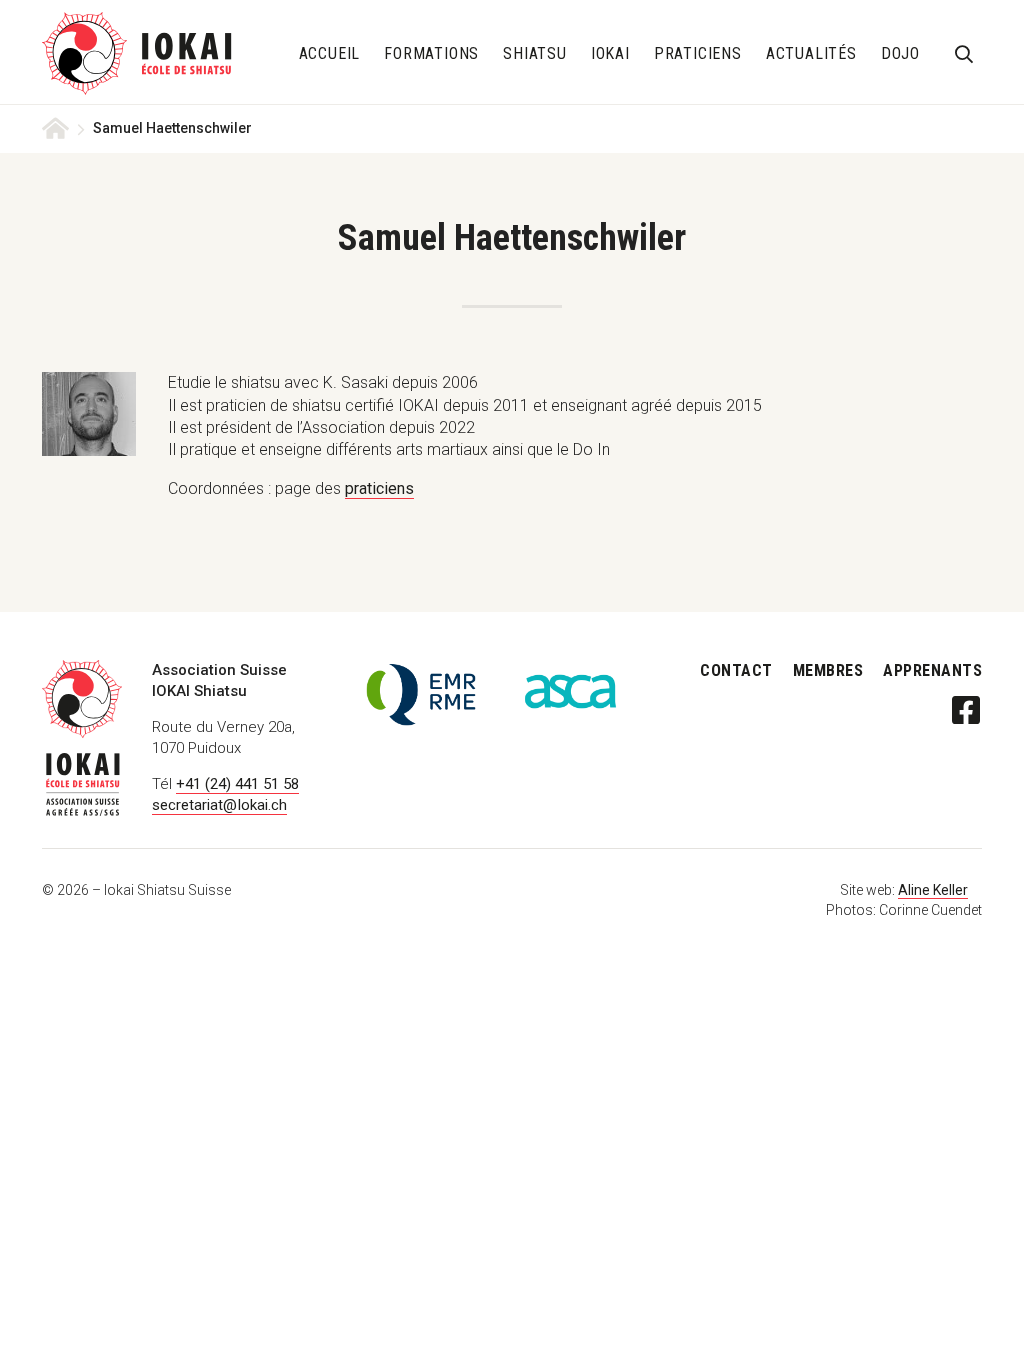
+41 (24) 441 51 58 (237, 784)
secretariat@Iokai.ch (219, 805)
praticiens (379, 488)
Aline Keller (933, 890)
